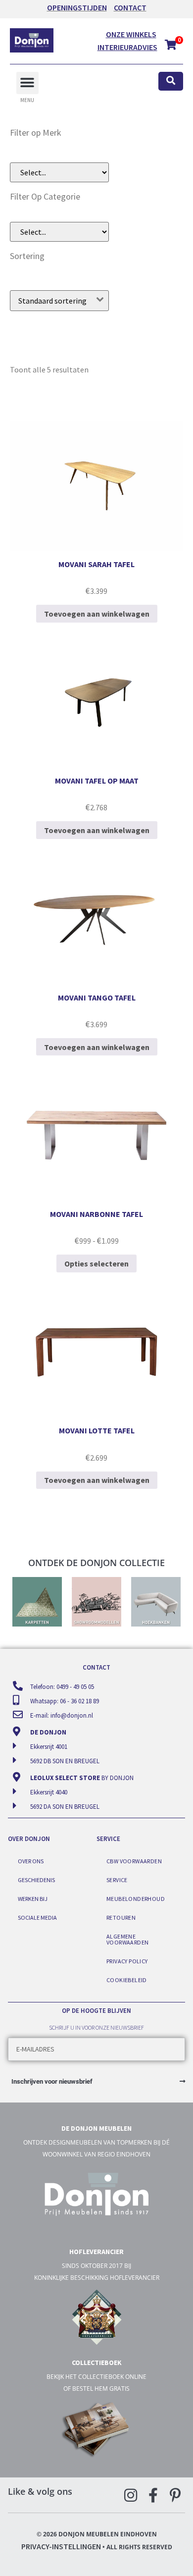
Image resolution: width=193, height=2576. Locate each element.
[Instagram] (131, 2495)
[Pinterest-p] (175, 2495)
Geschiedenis (36, 1880)
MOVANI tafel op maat (97, 781)
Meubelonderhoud (136, 1899)
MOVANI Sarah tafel (96, 564)
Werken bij (33, 1899)
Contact (130, 7)
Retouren (121, 1918)
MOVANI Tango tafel (97, 998)
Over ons (31, 1861)
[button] (27, 83)
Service (117, 1880)
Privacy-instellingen (61, 2546)
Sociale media (37, 1918)
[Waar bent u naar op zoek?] (171, 81)
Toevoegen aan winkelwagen (97, 614)
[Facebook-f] (153, 2495)
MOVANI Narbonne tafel (96, 1214)
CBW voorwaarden (134, 1861)
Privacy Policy (127, 1961)
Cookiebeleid (127, 1980)
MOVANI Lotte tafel (97, 1430)
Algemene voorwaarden (127, 1939)
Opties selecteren (96, 1263)
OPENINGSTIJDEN (77, 7)
